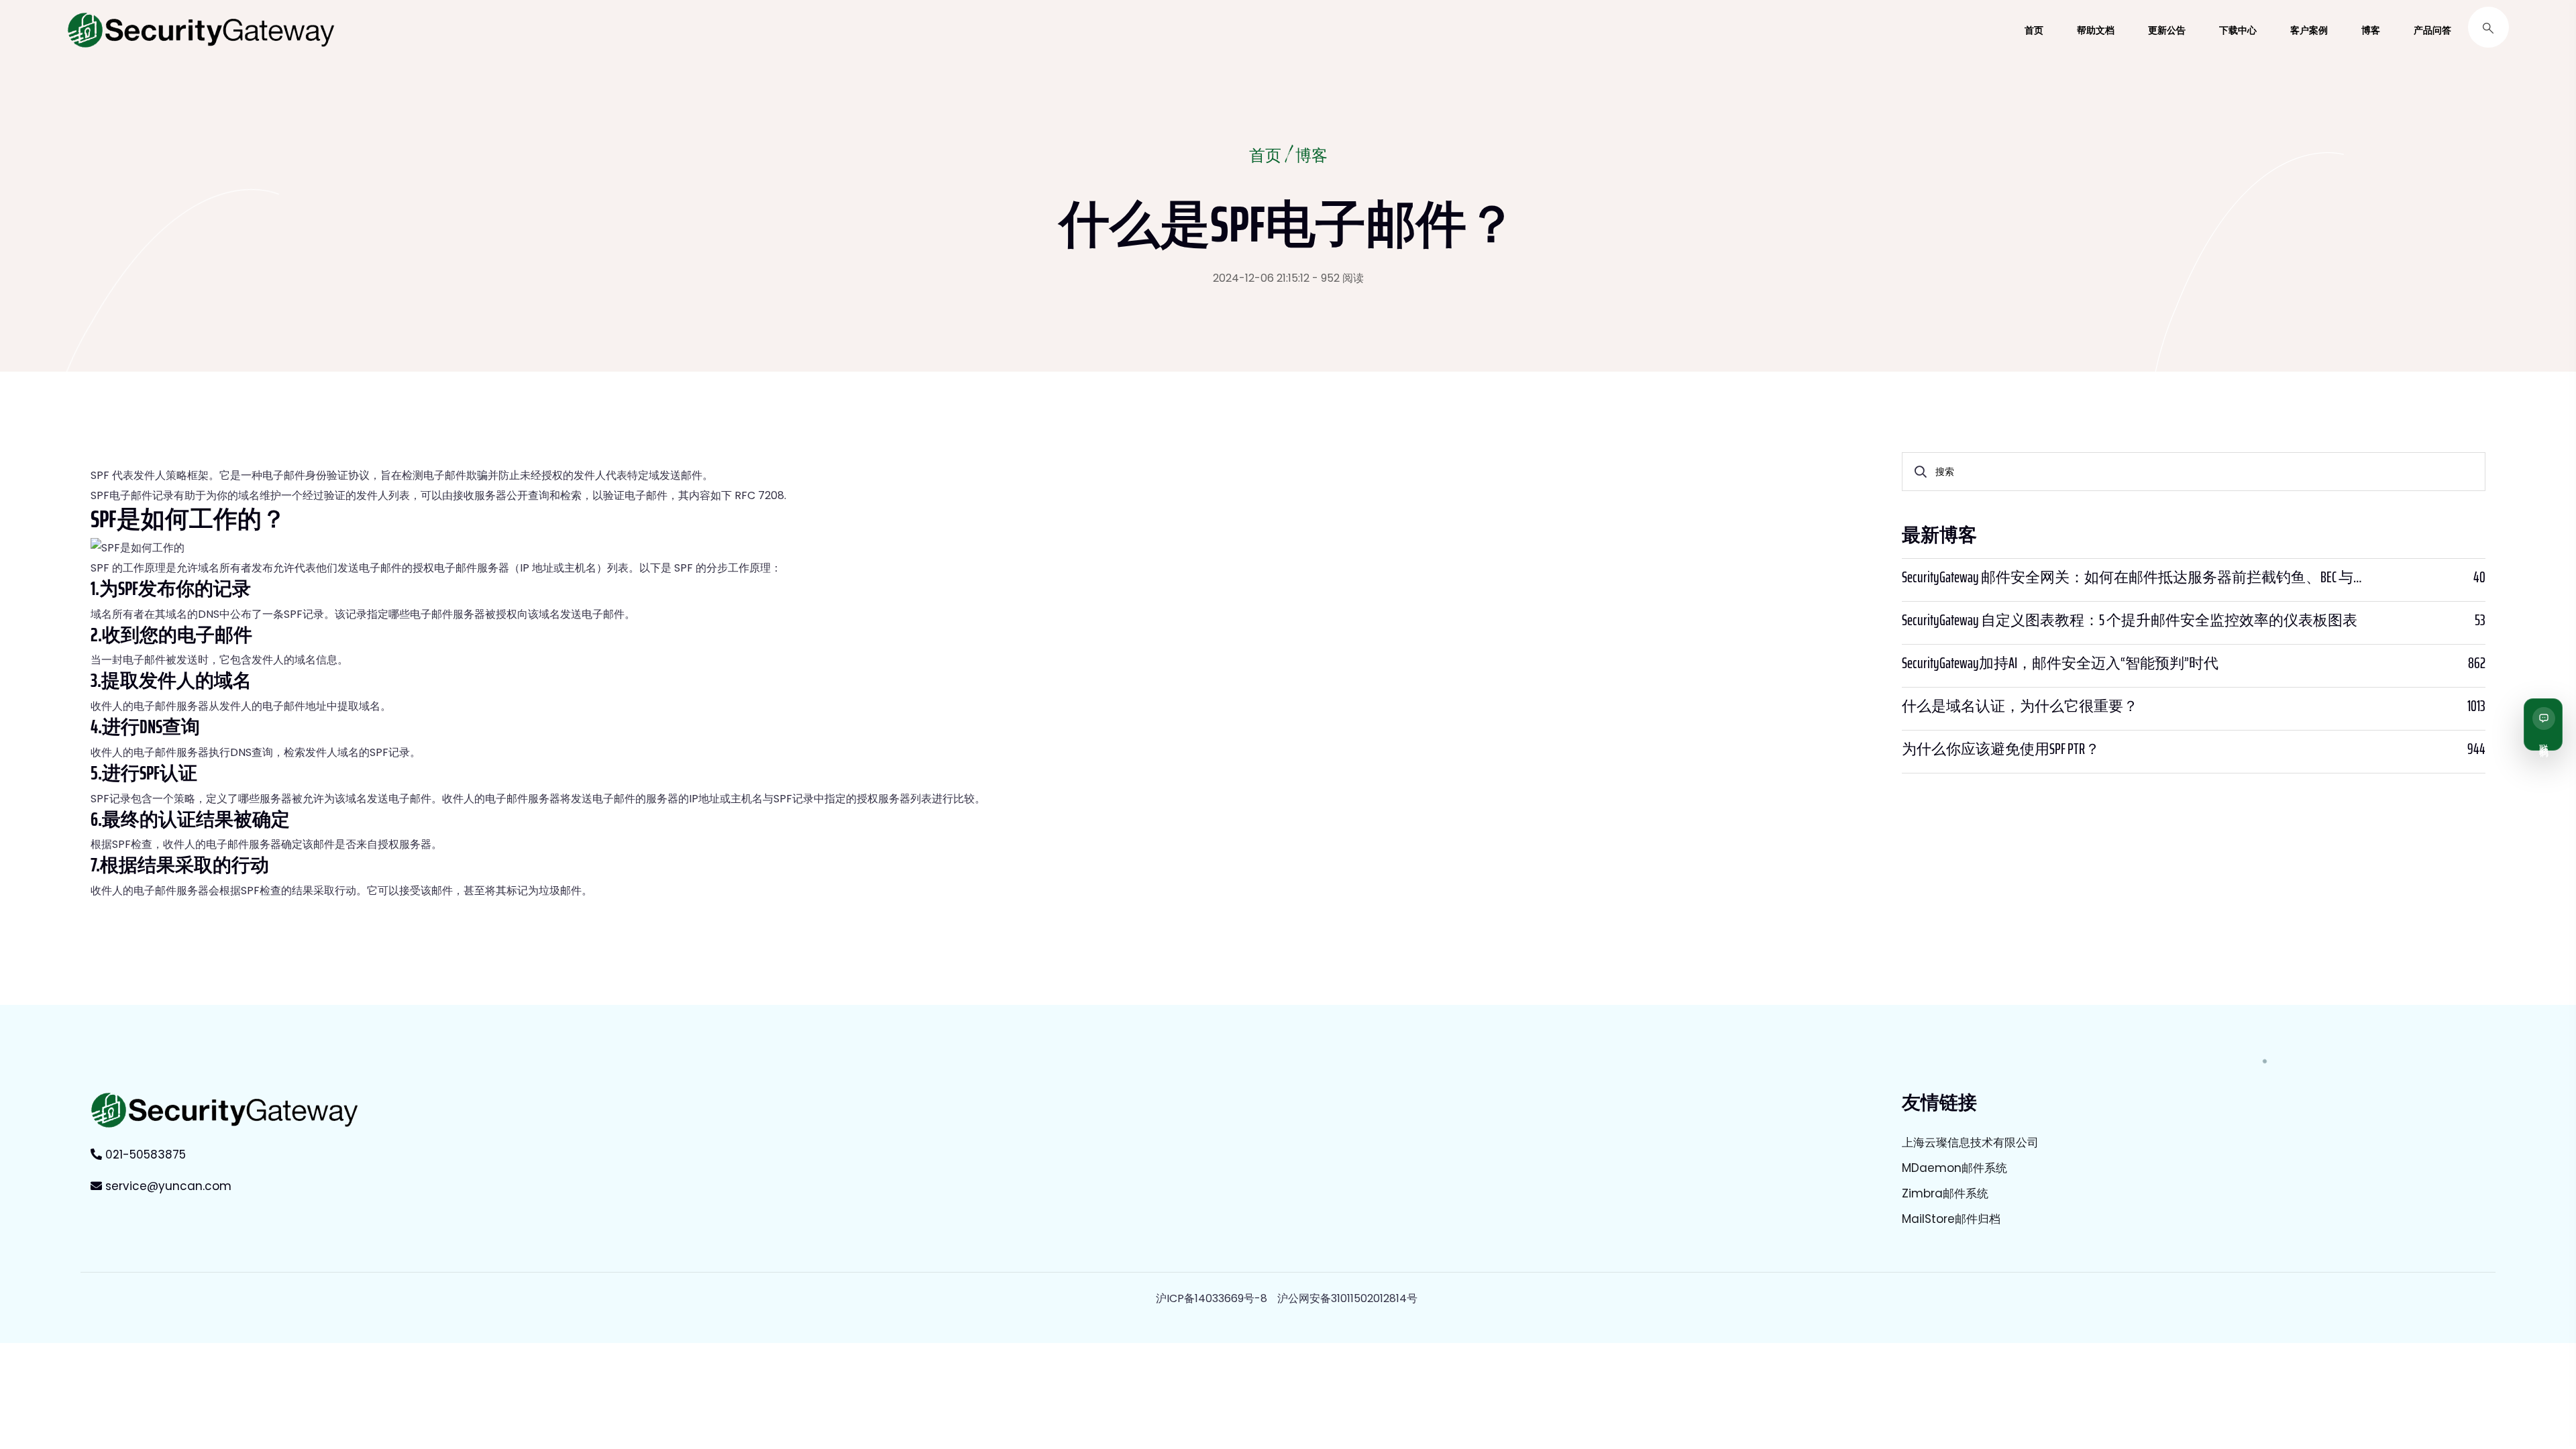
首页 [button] (2034, 30)
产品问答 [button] (2432, 30)
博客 (1311, 157)
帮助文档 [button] (2096, 30)
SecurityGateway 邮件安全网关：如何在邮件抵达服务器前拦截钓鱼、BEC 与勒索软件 (2135, 578)
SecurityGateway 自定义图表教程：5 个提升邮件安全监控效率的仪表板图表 (2130, 621)
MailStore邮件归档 (1951, 1219)
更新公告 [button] (2167, 30)
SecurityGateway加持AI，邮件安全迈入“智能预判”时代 (2060, 663)
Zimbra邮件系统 (1945, 1193)
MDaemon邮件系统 (1954, 1168)
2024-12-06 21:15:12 (1261, 278)
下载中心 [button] (2238, 30)
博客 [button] (2371, 30)
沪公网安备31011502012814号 (1347, 1298)
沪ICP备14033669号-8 (1212, 1298)
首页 (1265, 157)
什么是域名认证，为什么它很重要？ (2020, 706)
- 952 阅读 (1338, 278)
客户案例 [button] (2309, 30)
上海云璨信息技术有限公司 (1970, 1142)
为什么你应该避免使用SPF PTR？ (2001, 749)
